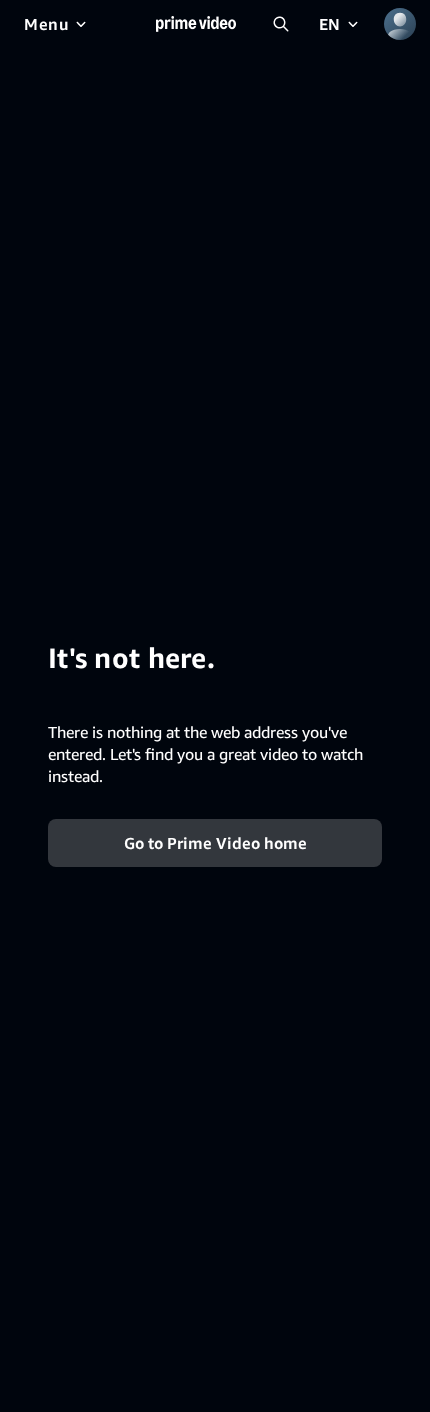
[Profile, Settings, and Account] (400, 24)
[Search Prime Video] (281, 24)
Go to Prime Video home (215, 842)
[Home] (196, 24)
